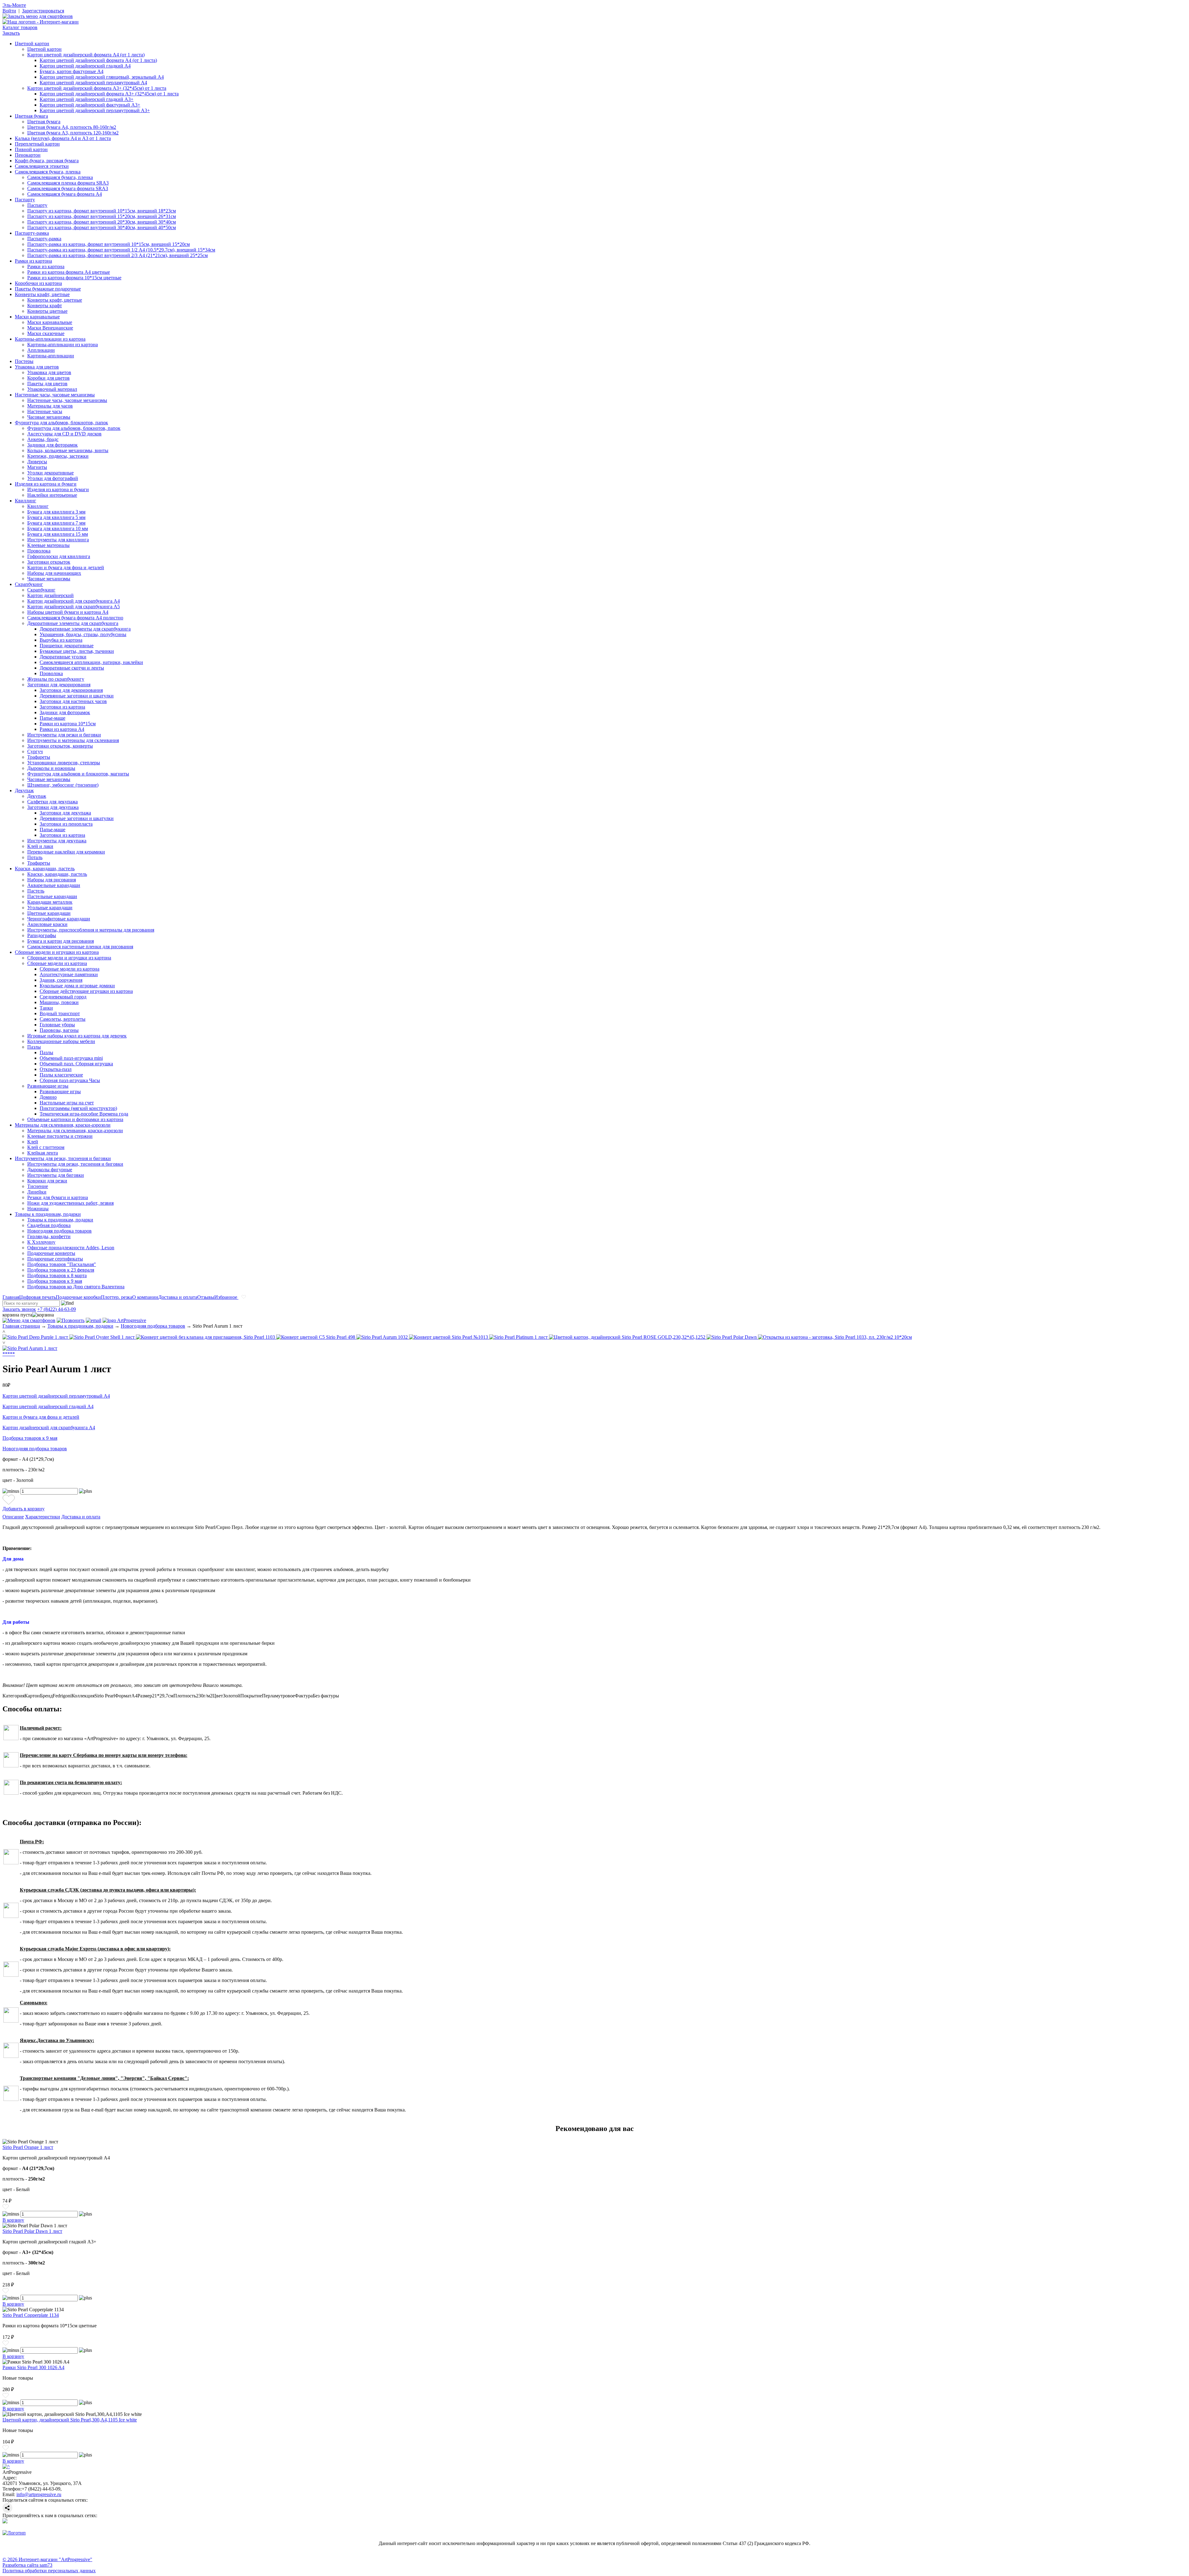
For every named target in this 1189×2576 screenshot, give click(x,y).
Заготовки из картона (62, 707)
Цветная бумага (31, 116)
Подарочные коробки (78, 1297)
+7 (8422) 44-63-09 (57, 1309)
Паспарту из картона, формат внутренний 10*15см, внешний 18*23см (102, 211)
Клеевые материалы (48, 545)
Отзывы (206, 1297)
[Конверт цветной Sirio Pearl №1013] (449, 1337)
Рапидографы (42, 935)
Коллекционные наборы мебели (61, 1041)
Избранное (226, 1297)
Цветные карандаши (49, 913)
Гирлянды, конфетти (49, 1236)
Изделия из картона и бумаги (46, 484)
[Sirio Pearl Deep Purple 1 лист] (36, 1337)
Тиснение (38, 1186)
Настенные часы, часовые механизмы (55, 395)
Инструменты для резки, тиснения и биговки (63, 1158)
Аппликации (41, 350)
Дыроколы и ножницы (51, 768)
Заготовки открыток (49, 562)
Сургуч (35, 751)
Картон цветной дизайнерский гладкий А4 (85, 66)
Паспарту (25, 200)
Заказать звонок (19, 1309)
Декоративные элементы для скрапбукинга (73, 623)
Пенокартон (28, 155)
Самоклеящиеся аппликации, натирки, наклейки (91, 662)
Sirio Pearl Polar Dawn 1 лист (32, 2231)
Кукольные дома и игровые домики (77, 986)
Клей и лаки (40, 846)
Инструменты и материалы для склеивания (73, 740)
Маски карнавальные (37, 317)
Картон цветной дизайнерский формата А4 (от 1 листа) (86, 55)
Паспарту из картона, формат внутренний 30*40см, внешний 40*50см (102, 227)
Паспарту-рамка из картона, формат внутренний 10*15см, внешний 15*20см (109, 244)
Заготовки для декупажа (53, 807)
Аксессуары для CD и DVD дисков (64, 434)
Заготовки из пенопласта (66, 824)
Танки (46, 1008)
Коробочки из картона (38, 283)
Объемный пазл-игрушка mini (71, 1058)
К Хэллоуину (41, 1242)
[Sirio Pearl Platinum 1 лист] (519, 1337)
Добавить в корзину (24, 1509)
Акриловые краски (47, 924)
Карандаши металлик (50, 902)
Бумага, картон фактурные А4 (72, 71)
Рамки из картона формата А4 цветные (69, 272)
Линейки (37, 1192)
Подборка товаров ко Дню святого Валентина (76, 1287)
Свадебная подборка (49, 1225)
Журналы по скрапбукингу (56, 679)
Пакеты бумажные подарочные (48, 289)
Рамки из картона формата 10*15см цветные (74, 278)
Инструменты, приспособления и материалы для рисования (91, 930)
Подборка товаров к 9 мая (55, 1281)
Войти (9, 11)
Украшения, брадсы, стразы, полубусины (83, 634)
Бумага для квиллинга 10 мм (58, 528)
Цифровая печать (37, 1297)
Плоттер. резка (117, 1297)
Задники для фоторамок (52, 445)
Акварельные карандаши (54, 885)
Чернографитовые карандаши (59, 919)
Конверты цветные (47, 311)
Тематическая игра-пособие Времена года (84, 1114)
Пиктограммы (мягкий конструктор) (78, 1108)
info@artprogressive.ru (39, 2494)
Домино (48, 1097)
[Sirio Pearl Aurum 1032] (383, 1337)
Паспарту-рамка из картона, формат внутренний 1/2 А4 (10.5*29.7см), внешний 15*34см (121, 250)
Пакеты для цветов (47, 384)
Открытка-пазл (56, 1069)
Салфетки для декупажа (52, 802)
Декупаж (24, 790)
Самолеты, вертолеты (63, 1019)
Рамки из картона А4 (62, 729)
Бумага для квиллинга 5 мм (56, 517)
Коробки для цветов (48, 378)
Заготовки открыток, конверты (60, 746)
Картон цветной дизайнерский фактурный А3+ (90, 105)
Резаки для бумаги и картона (58, 1197)
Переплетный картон (37, 144)
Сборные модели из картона (57, 963)
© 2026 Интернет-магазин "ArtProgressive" (47, 2559)
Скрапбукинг (29, 584)
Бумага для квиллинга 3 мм (56, 512)
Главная (11, 1297)
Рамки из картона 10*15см (68, 724)
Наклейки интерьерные (52, 495)
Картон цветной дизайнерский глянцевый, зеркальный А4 (102, 77)
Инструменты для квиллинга (58, 540)
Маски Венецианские (50, 328)
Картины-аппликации (51, 356)
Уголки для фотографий (53, 478)
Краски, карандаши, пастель (45, 869)
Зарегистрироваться (43, 11)
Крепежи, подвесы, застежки (58, 456)
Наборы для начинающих (54, 573)
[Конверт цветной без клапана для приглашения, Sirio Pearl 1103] (206, 1337)
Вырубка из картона (61, 640)
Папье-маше (52, 718)
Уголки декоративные (50, 473)
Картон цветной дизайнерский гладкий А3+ (87, 99)
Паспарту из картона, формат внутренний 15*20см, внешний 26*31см (102, 216)
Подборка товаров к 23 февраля (61, 1270)
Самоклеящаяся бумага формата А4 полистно (75, 618)
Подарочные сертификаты (55, 1259)
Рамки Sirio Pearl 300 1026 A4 (33, 2367)
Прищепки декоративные (67, 646)
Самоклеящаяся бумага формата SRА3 (68, 188)
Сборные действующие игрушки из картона (86, 991)
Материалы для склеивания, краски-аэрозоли (63, 1125)
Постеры (24, 361)
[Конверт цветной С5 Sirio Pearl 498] (316, 1337)
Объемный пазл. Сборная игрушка (76, 1064)
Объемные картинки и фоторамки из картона (75, 1119)
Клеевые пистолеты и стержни (60, 1136)
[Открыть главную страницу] (41, 22)
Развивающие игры (48, 1086)
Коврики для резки (47, 1181)
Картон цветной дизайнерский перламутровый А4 (93, 83)
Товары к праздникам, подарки (48, 1214)
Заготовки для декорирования (59, 685)
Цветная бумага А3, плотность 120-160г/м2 (73, 133)
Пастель (36, 891)
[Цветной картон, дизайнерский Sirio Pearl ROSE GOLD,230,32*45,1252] (628, 1337)
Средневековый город (63, 997)
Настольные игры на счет (67, 1103)
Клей (33, 1142)
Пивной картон (31, 149)
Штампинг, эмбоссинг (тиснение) (63, 785)
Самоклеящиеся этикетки (42, 166)
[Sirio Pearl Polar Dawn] (732, 1337)
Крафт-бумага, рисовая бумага (47, 161)
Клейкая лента (43, 1153)
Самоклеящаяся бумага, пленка (48, 172)
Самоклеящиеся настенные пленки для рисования (80, 947)
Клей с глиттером (46, 1147)
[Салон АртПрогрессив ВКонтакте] (5, 2522)
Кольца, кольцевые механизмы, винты (68, 450)
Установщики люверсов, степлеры (64, 763)
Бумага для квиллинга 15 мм (58, 534)
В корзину (13, 2220)
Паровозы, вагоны (59, 1030)
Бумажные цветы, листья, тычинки (77, 651)
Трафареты (39, 757)
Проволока (39, 551)
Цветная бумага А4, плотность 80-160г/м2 (72, 127)
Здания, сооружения (61, 980)
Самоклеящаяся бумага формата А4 (65, 194)
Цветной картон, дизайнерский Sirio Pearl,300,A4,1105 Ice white (70, 2420)
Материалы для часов (50, 406)
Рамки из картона (33, 261)
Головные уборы (57, 1025)
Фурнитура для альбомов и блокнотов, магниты (78, 774)
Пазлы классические (61, 1075)
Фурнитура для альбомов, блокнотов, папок (61, 423)
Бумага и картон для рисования (61, 941)
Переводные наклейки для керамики (66, 852)
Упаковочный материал (52, 389)
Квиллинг (26, 501)
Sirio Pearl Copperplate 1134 (31, 2315)
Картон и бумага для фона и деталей (66, 568)
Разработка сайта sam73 (27, 2565)
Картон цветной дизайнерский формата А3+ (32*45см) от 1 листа (97, 88)
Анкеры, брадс (43, 439)
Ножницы (38, 1209)
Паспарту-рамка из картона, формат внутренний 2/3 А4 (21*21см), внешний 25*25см (118, 255)
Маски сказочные (46, 333)
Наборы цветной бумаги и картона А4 (68, 612)
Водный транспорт (60, 1013)
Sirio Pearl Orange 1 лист (28, 2147)
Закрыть (11, 33)
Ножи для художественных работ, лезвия (70, 1203)
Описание (13, 1517)
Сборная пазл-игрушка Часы (70, 1080)
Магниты (37, 467)
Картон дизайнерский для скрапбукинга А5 (74, 607)
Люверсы (37, 462)
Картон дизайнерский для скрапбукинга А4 (74, 601)
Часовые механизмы (49, 417)
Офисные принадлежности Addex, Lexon (71, 1248)
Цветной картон (32, 44)
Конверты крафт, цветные (42, 294)
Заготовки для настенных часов (73, 701)
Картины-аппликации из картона (50, 339)
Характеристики (43, 1517)
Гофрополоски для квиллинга (59, 556)
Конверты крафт (45, 306)
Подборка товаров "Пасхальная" (62, 1264)
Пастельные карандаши (52, 896)
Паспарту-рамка (32, 233)
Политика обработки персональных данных (49, 2571)
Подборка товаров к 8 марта (57, 1275)
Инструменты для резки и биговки (64, 735)
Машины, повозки (59, 1002)
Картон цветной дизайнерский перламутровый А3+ (95, 110)
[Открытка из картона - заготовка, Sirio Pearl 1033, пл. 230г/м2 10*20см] (835, 1337)
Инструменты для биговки (56, 1175)
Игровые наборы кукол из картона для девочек (77, 1036)
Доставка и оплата (178, 1297)
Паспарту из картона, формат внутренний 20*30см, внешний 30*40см (102, 222)
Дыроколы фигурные (50, 1170)
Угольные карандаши (50, 908)
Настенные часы (45, 411)
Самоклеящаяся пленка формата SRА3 (68, 183)
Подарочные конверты (51, 1253)
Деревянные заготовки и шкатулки (77, 696)
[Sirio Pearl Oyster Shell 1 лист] (103, 1337)
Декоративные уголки (63, 657)
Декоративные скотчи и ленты (72, 668)
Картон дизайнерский (50, 595)
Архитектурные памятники (69, 974)
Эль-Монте (14, 5)
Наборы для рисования (52, 880)
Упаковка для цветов (37, 367)
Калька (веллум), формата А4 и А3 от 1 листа (63, 138)
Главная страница (21, 1326)
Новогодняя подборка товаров (59, 1231)
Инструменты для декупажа (57, 841)
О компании (145, 1297)
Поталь (35, 857)
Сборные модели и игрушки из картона (57, 952)
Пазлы (34, 1047)
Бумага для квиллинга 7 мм (56, 523)
